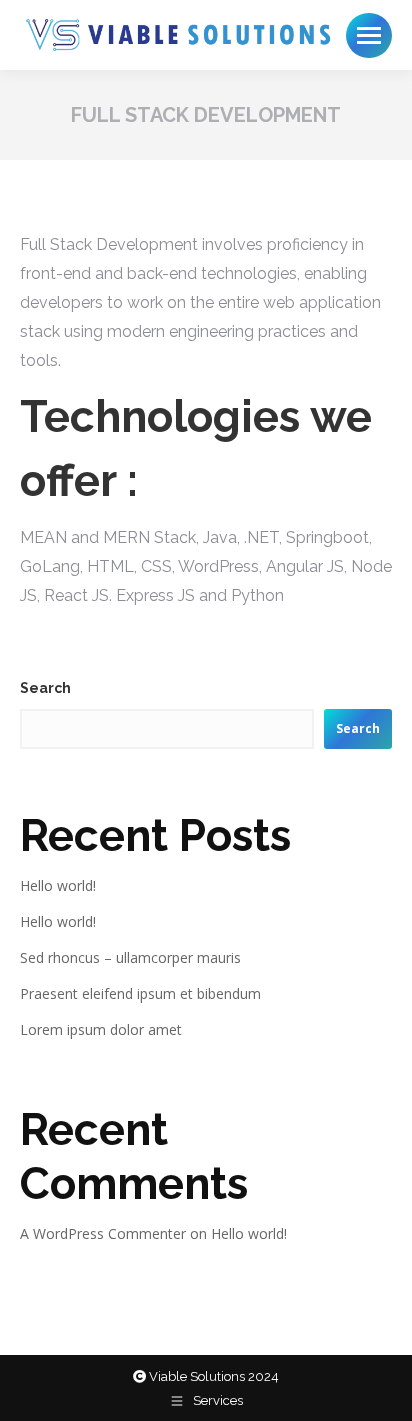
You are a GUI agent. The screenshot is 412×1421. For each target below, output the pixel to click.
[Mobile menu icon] (369, 35)
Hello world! (58, 885)
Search (45, 688)
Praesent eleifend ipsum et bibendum (140, 993)
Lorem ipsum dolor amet (101, 1029)
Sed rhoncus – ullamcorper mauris (130, 957)
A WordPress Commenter (103, 1233)
